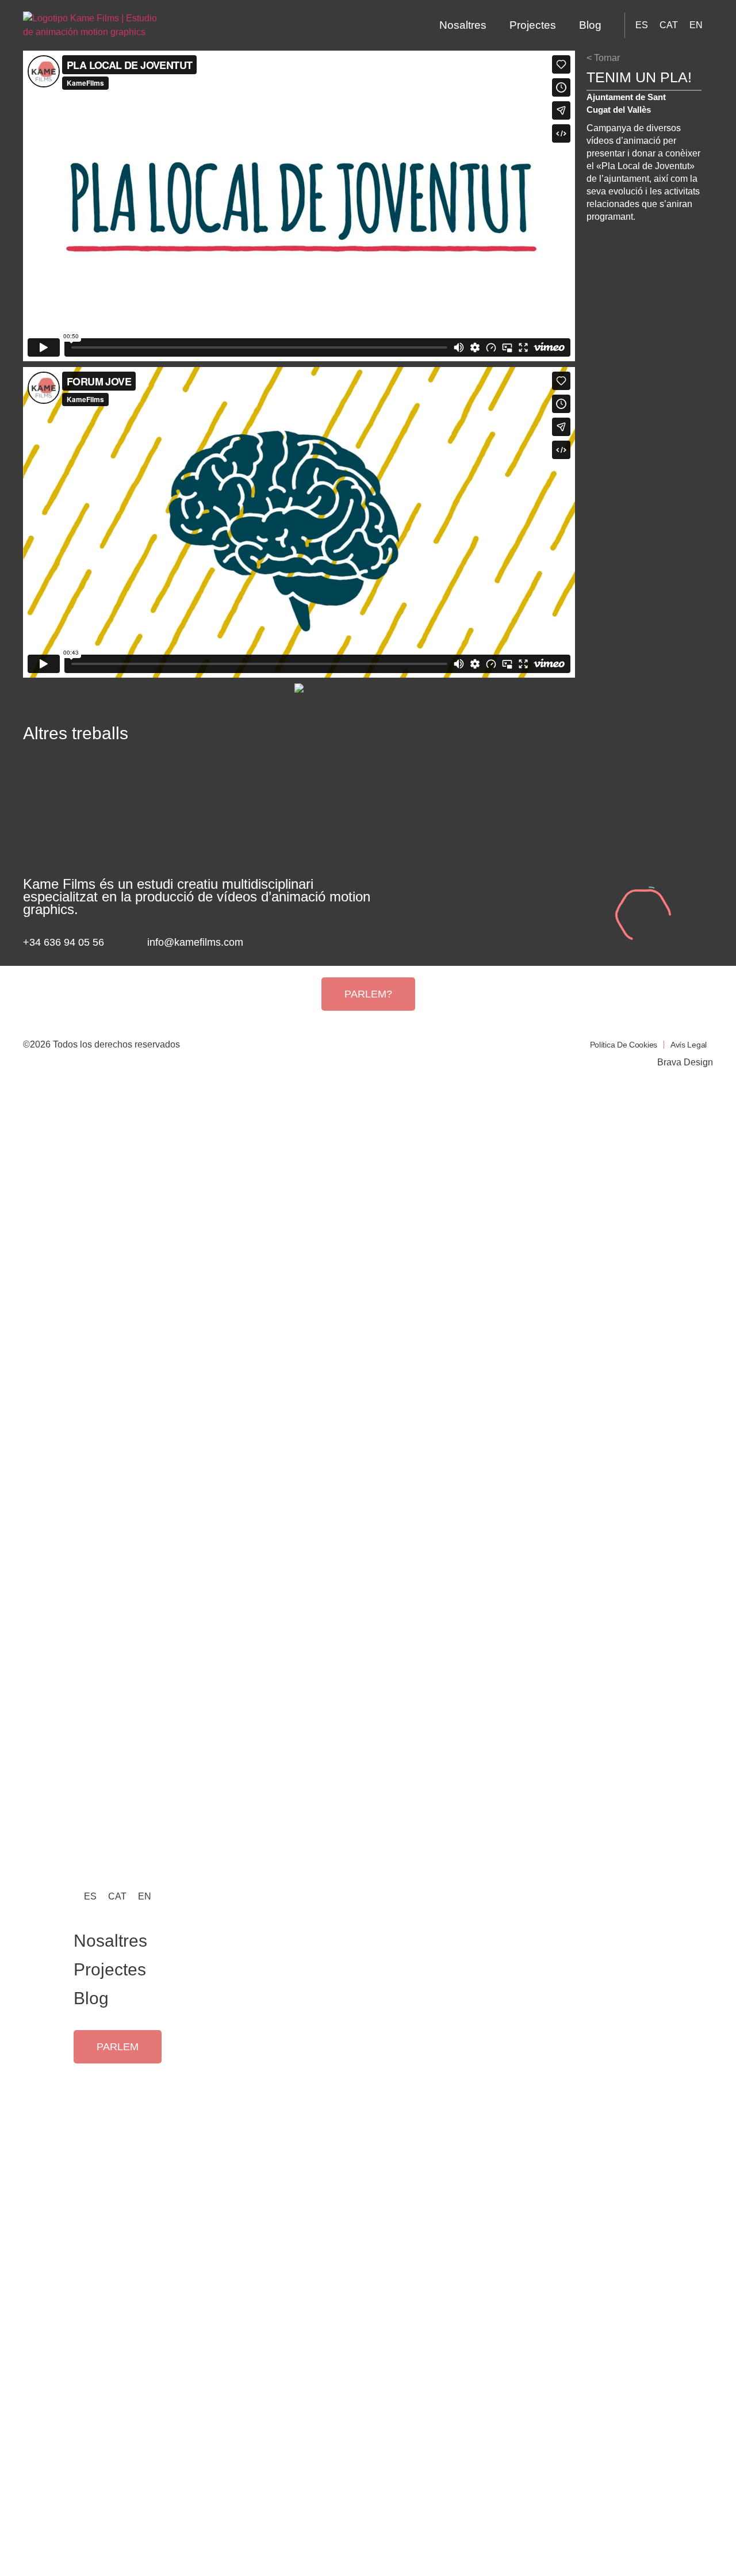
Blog (590, 25)
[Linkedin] (310, 943)
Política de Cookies (624, 1045)
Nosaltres (463, 25)
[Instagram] (293, 943)
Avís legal (689, 1045)
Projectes (533, 25)
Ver (111, 827)
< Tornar (603, 58)
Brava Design (685, 1062)
